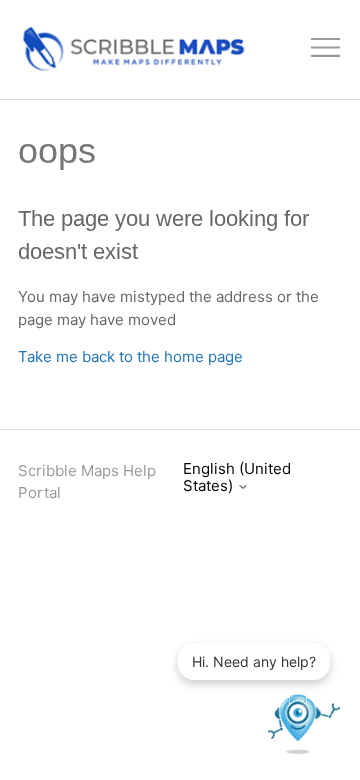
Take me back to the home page (130, 356)
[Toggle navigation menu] (326, 50)
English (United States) (237, 477)
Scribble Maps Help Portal (87, 482)
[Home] (132, 67)
